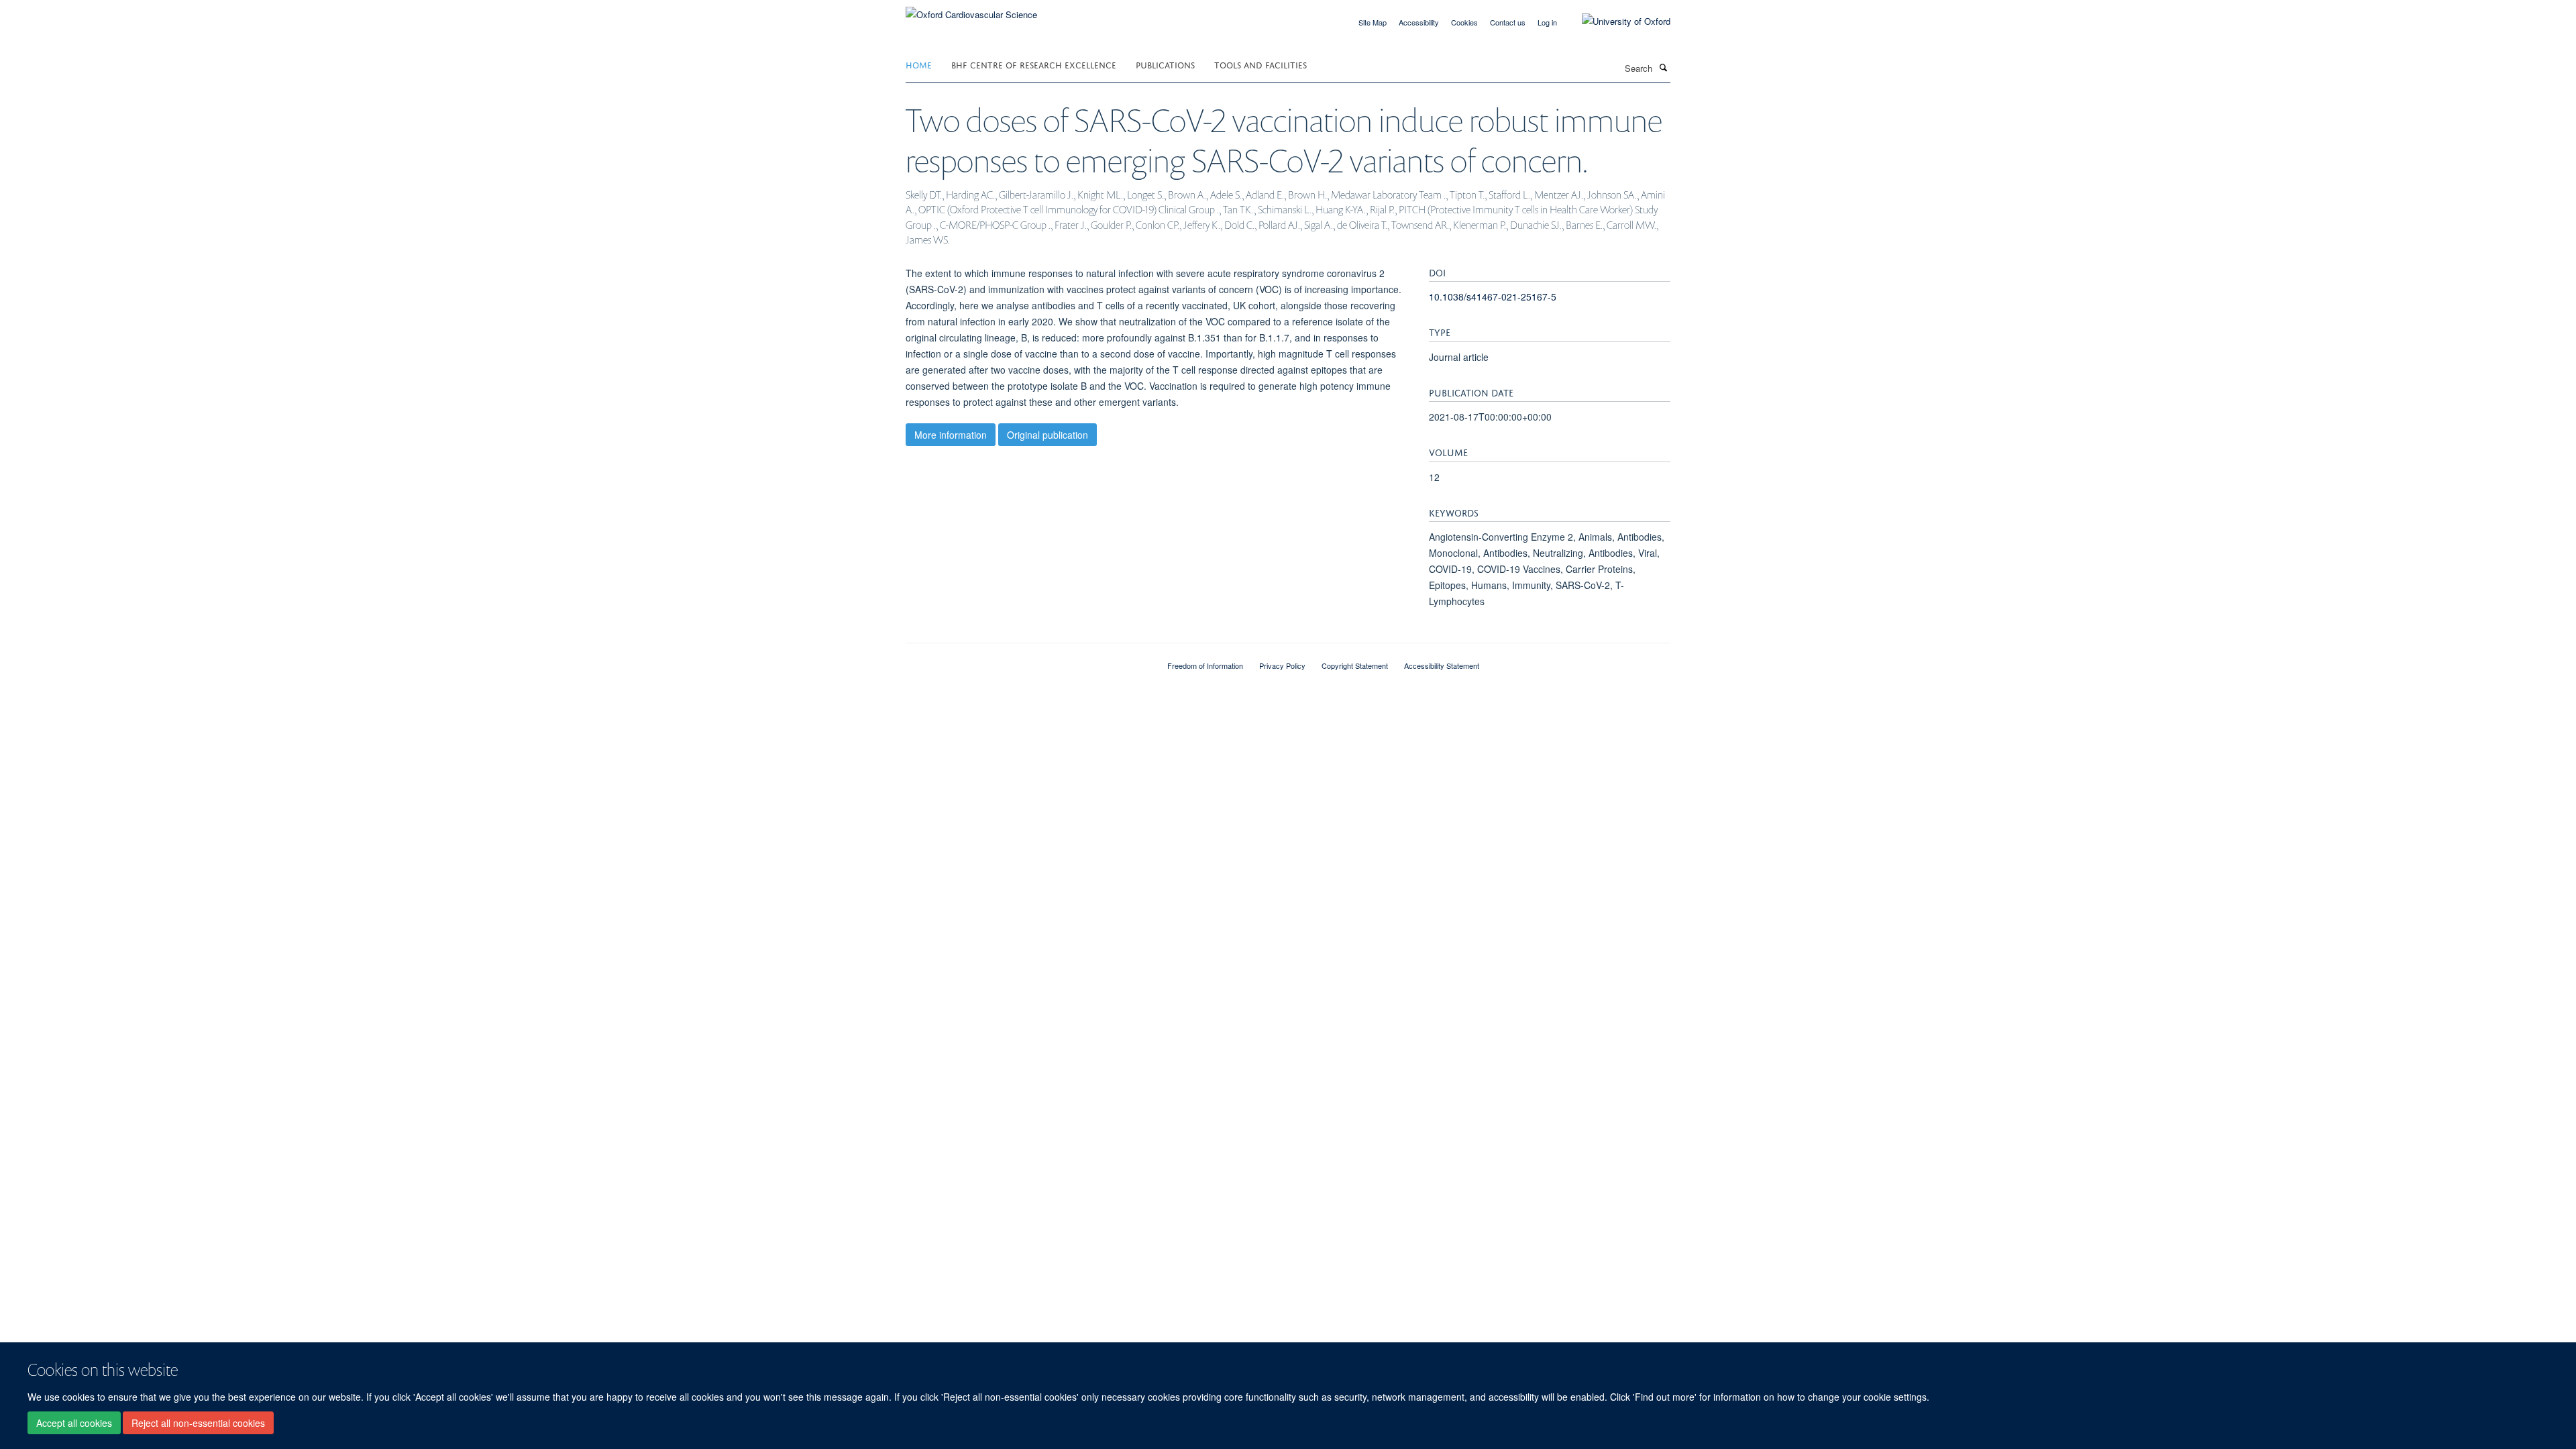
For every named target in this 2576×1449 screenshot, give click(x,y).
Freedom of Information (1205, 665)
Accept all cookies (74, 1423)
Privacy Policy (1282, 665)
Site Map (1373, 22)
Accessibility (1419, 22)
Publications (1165, 64)
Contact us (1508, 22)
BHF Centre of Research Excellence (1034, 64)
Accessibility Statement (1442, 665)
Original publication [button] (1048, 435)
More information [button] (951, 435)
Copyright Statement (1355, 665)
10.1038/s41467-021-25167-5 (1493, 297)
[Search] (1663, 67)
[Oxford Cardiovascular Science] (971, 10)
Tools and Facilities (1260, 64)
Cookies (1464, 22)
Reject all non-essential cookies (198, 1423)
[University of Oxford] (1616, 21)
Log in (1547, 22)
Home (919, 64)
